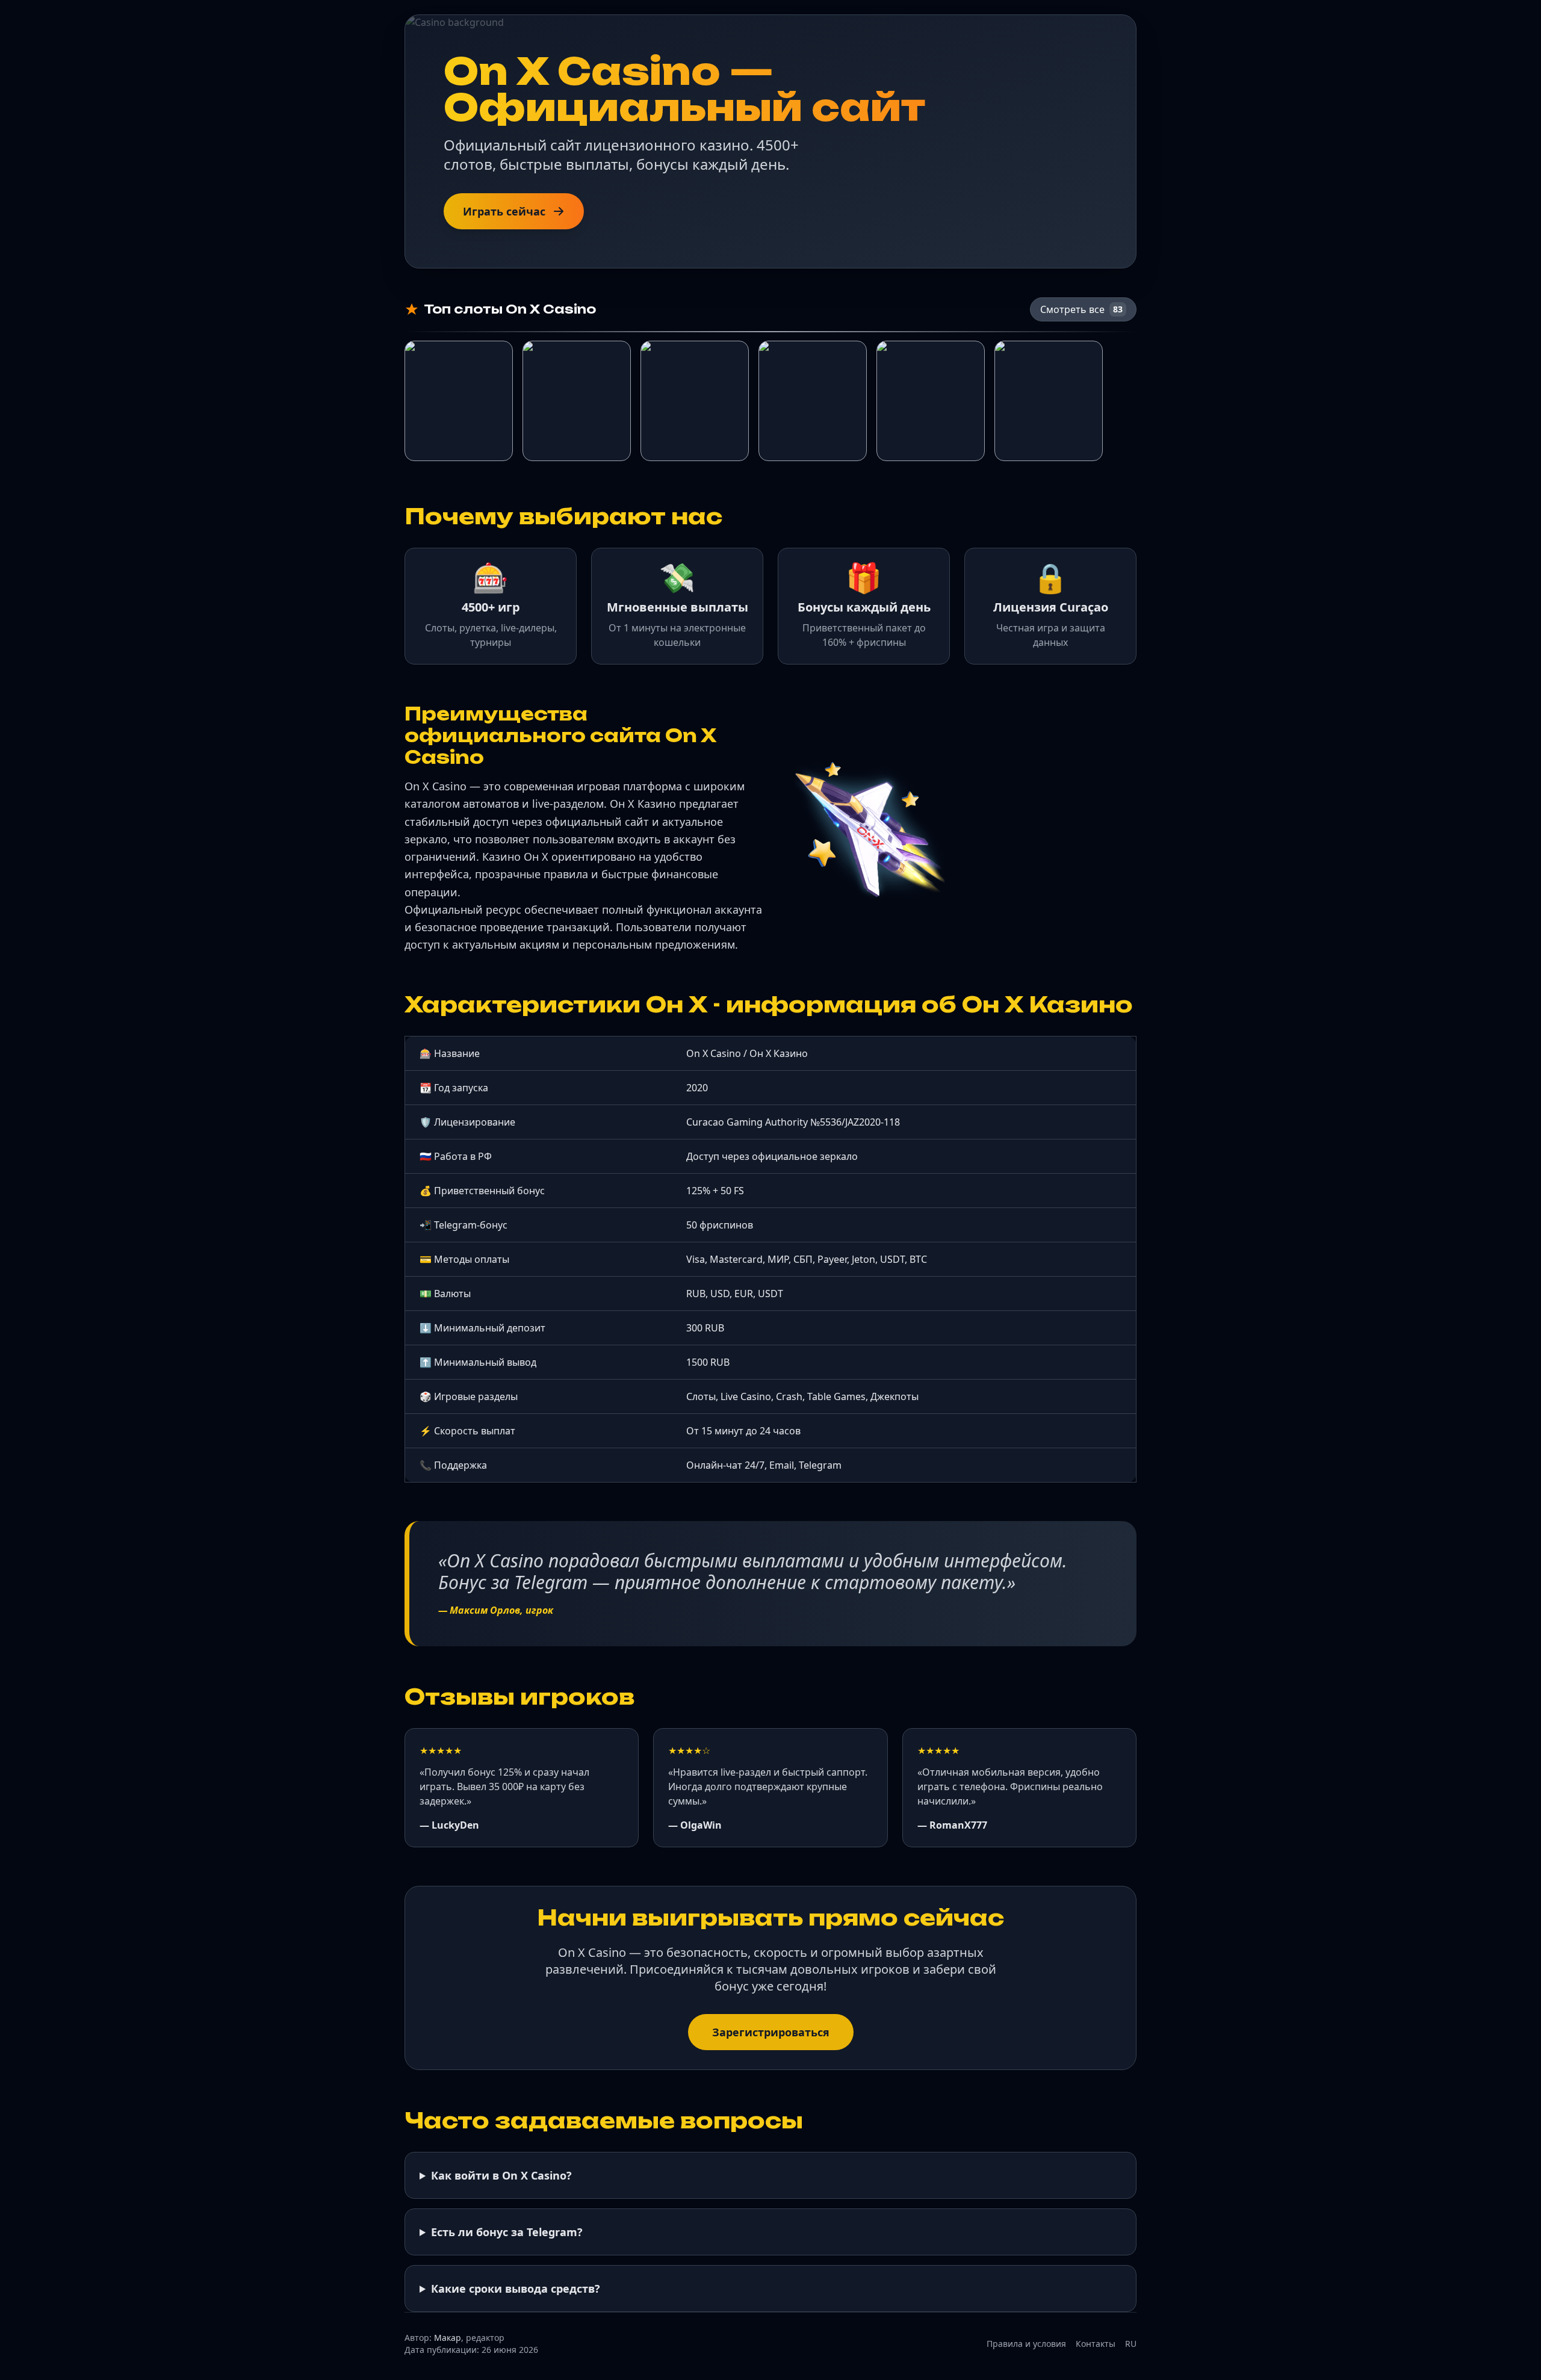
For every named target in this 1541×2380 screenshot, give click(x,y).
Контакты (1096, 2344)
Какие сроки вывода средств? (516, 2289)
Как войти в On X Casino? (501, 2175)
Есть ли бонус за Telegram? (507, 2232)
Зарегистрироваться (771, 2032)
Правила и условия (1026, 2344)
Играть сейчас (504, 211)
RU (1131, 2344)
